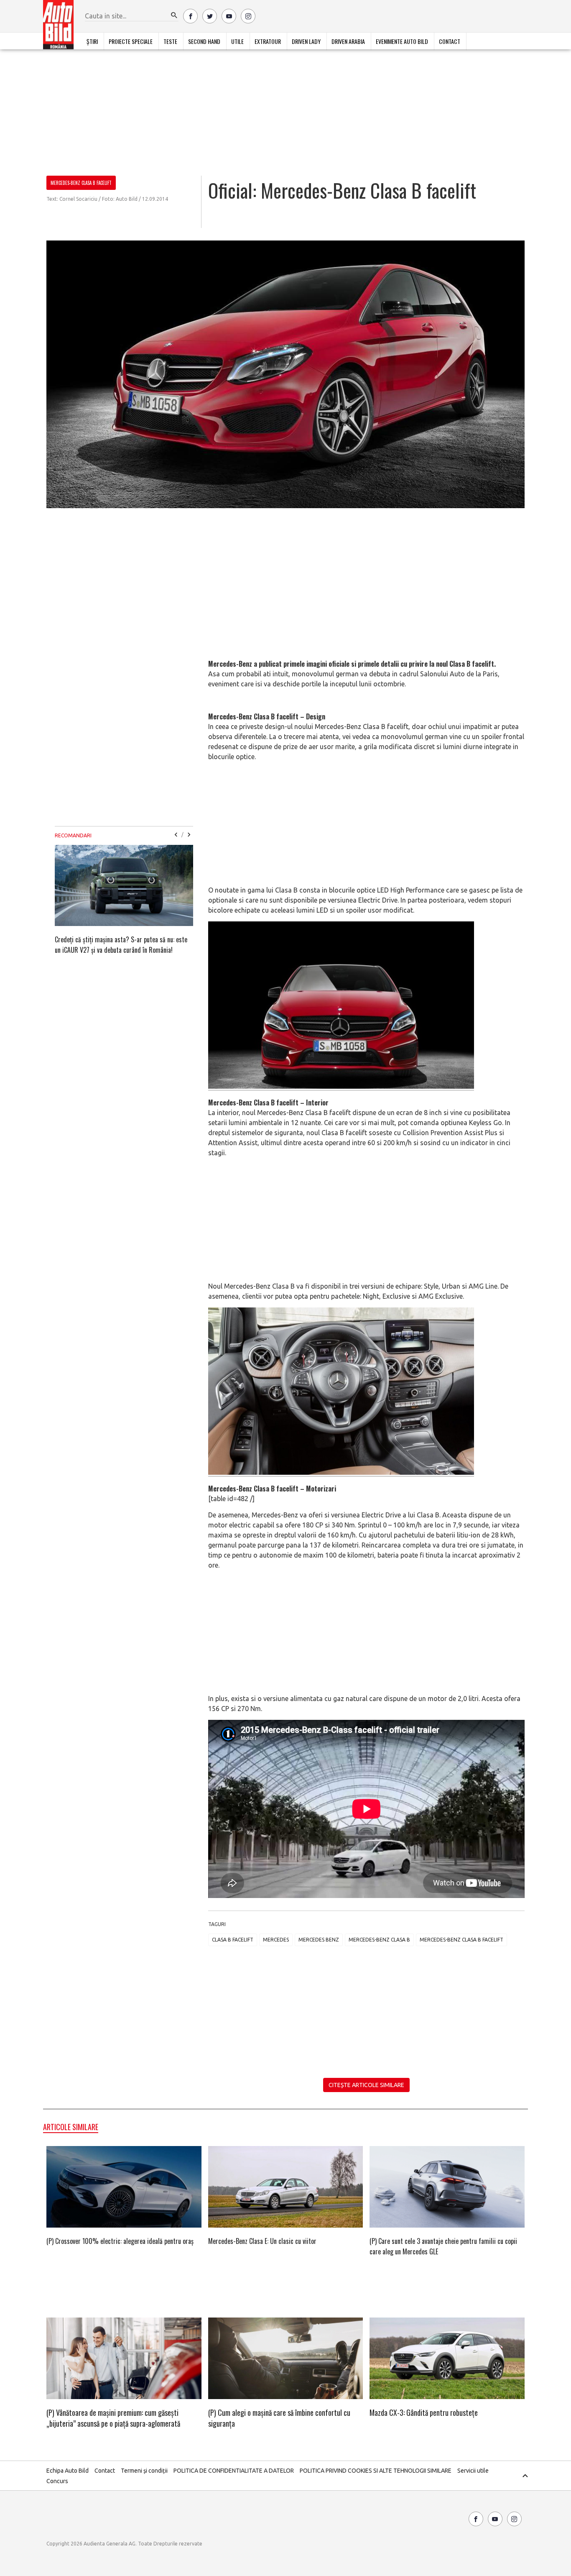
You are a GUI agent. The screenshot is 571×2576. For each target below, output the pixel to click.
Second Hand (204, 41)
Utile (237, 41)
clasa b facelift (233, 1940)
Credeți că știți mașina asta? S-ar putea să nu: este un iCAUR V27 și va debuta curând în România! (121, 945)
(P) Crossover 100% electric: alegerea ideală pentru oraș (120, 2241)
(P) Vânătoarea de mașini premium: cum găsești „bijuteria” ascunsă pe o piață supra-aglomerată (113, 2418)
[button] (174, 15)
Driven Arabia (348, 41)
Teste (170, 41)
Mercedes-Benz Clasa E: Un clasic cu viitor (262, 2241)
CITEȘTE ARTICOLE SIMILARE (366, 2085)
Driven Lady (306, 41)
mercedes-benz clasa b (379, 1940)
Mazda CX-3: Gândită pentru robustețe (424, 2412)
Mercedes (276, 1940)
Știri (92, 41)
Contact (450, 41)
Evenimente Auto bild (402, 41)
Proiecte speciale (131, 41)
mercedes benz (319, 1940)
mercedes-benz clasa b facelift (461, 1940)
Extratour (268, 41)
